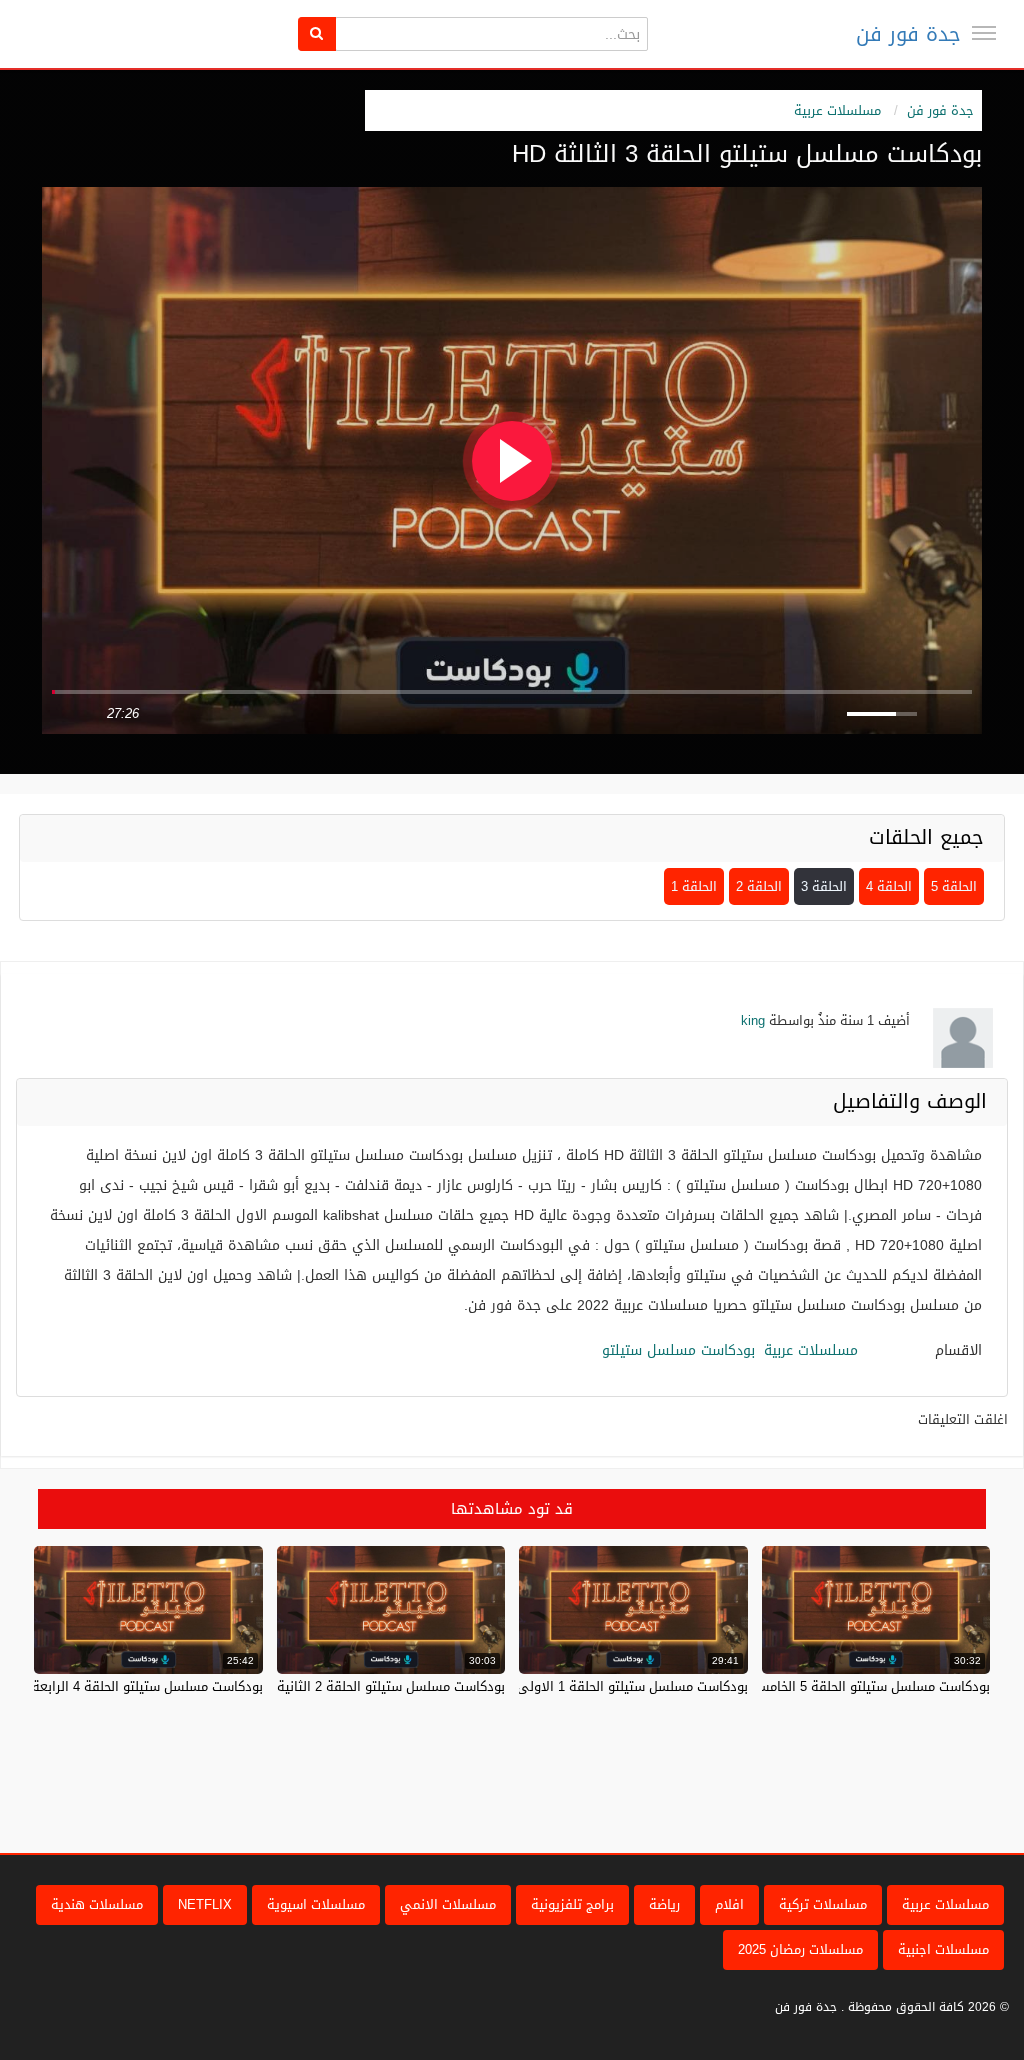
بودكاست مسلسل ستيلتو (678, 1350)
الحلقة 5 (954, 886)
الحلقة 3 (824, 886)
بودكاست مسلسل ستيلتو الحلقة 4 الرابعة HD (136, 1686)
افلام (729, 1904)
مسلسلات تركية (823, 1904)
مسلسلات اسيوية (316, 1904)
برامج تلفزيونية (572, 1904)
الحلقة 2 (759, 886)
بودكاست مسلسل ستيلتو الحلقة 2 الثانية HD (380, 1686)
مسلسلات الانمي (448, 1904)
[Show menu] (984, 33)
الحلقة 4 (889, 886)
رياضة (664, 1904)
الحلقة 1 (694, 886)
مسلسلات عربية (837, 110)
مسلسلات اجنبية (943, 1949)
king (753, 1020)
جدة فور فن (908, 34)
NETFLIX (205, 1904)
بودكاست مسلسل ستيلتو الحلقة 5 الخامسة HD (859, 1686)
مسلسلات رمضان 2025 (800, 1949)
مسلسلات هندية (97, 1904)
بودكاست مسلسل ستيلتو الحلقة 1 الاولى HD (621, 1686)
